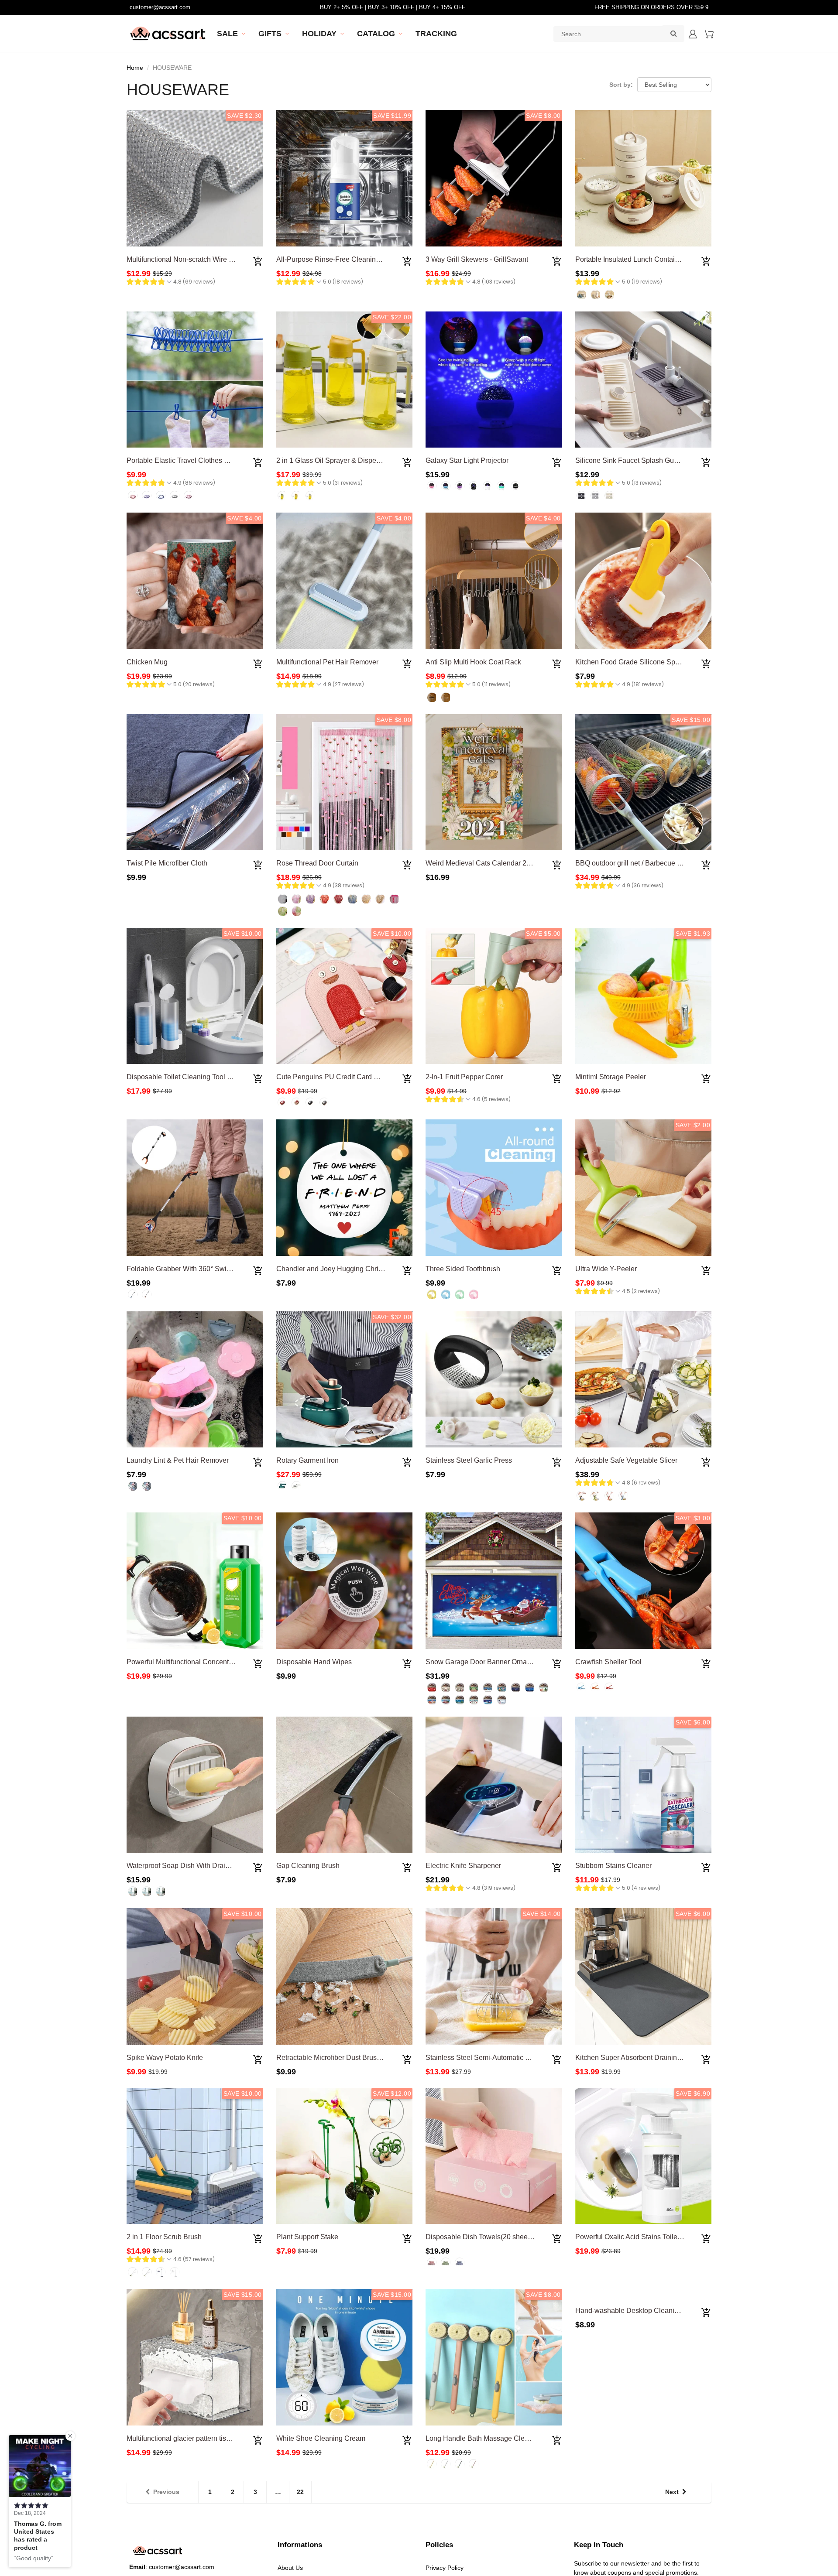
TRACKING (436, 34)
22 (300, 2492)
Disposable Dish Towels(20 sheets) (480, 2237)
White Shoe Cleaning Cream (321, 2438)
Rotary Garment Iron (307, 1460)
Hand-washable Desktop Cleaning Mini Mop (644, 2438)
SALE (227, 34)
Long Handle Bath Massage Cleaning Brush (494, 2438)
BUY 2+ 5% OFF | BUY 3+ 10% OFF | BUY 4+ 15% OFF (393, 7)
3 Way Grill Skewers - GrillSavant (477, 259)
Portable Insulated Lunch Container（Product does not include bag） (682, 259)
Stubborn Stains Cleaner (613, 1866)
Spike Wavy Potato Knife (165, 2058)
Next (672, 2492)
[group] (171, 283)
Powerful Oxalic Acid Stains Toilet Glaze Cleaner (651, 2237)
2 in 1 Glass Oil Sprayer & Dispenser (333, 460)
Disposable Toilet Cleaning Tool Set (182, 1077)
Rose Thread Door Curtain (317, 863)
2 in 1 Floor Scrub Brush (164, 2237)
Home (135, 68)
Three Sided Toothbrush (463, 1269)
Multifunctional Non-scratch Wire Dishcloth (192, 259)
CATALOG (376, 34)
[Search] (673, 33)
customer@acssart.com (160, 7)
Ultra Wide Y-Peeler (606, 1269)
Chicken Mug (147, 662)
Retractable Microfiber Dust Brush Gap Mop (343, 2058)
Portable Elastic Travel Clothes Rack (183, 460)
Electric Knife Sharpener (463, 1866)
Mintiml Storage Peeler (611, 1077)
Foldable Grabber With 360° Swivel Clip (188, 1269)
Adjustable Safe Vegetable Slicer (626, 1460)
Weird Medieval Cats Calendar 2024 (482, 863)
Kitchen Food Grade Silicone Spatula (633, 662)
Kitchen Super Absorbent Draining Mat (635, 2058)
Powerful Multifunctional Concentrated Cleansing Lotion (213, 1662)
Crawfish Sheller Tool (608, 1662)
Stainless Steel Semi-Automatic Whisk (485, 2058)
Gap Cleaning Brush (308, 1866)
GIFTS (270, 34)
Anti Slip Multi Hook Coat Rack (473, 662)
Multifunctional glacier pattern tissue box (189, 2438)
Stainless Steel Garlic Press (469, 1460)
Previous (166, 2492)
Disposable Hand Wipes (314, 1662)
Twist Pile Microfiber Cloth (167, 863)
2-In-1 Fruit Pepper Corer (464, 1077)
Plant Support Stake (307, 2237)
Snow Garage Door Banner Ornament (484, 1662)
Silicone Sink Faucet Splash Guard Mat (636, 460)
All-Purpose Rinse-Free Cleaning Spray (338, 259)
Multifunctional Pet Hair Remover (327, 662)
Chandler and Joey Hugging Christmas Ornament (353, 1269)
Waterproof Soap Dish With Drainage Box (191, 1866)
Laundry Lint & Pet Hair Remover (178, 1460)
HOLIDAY (319, 34)
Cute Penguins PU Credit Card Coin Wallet (343, 1077)
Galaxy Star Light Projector (467, 460)
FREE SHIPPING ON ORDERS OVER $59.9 (651, 7)
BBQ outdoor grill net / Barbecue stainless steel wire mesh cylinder (678, 863)
